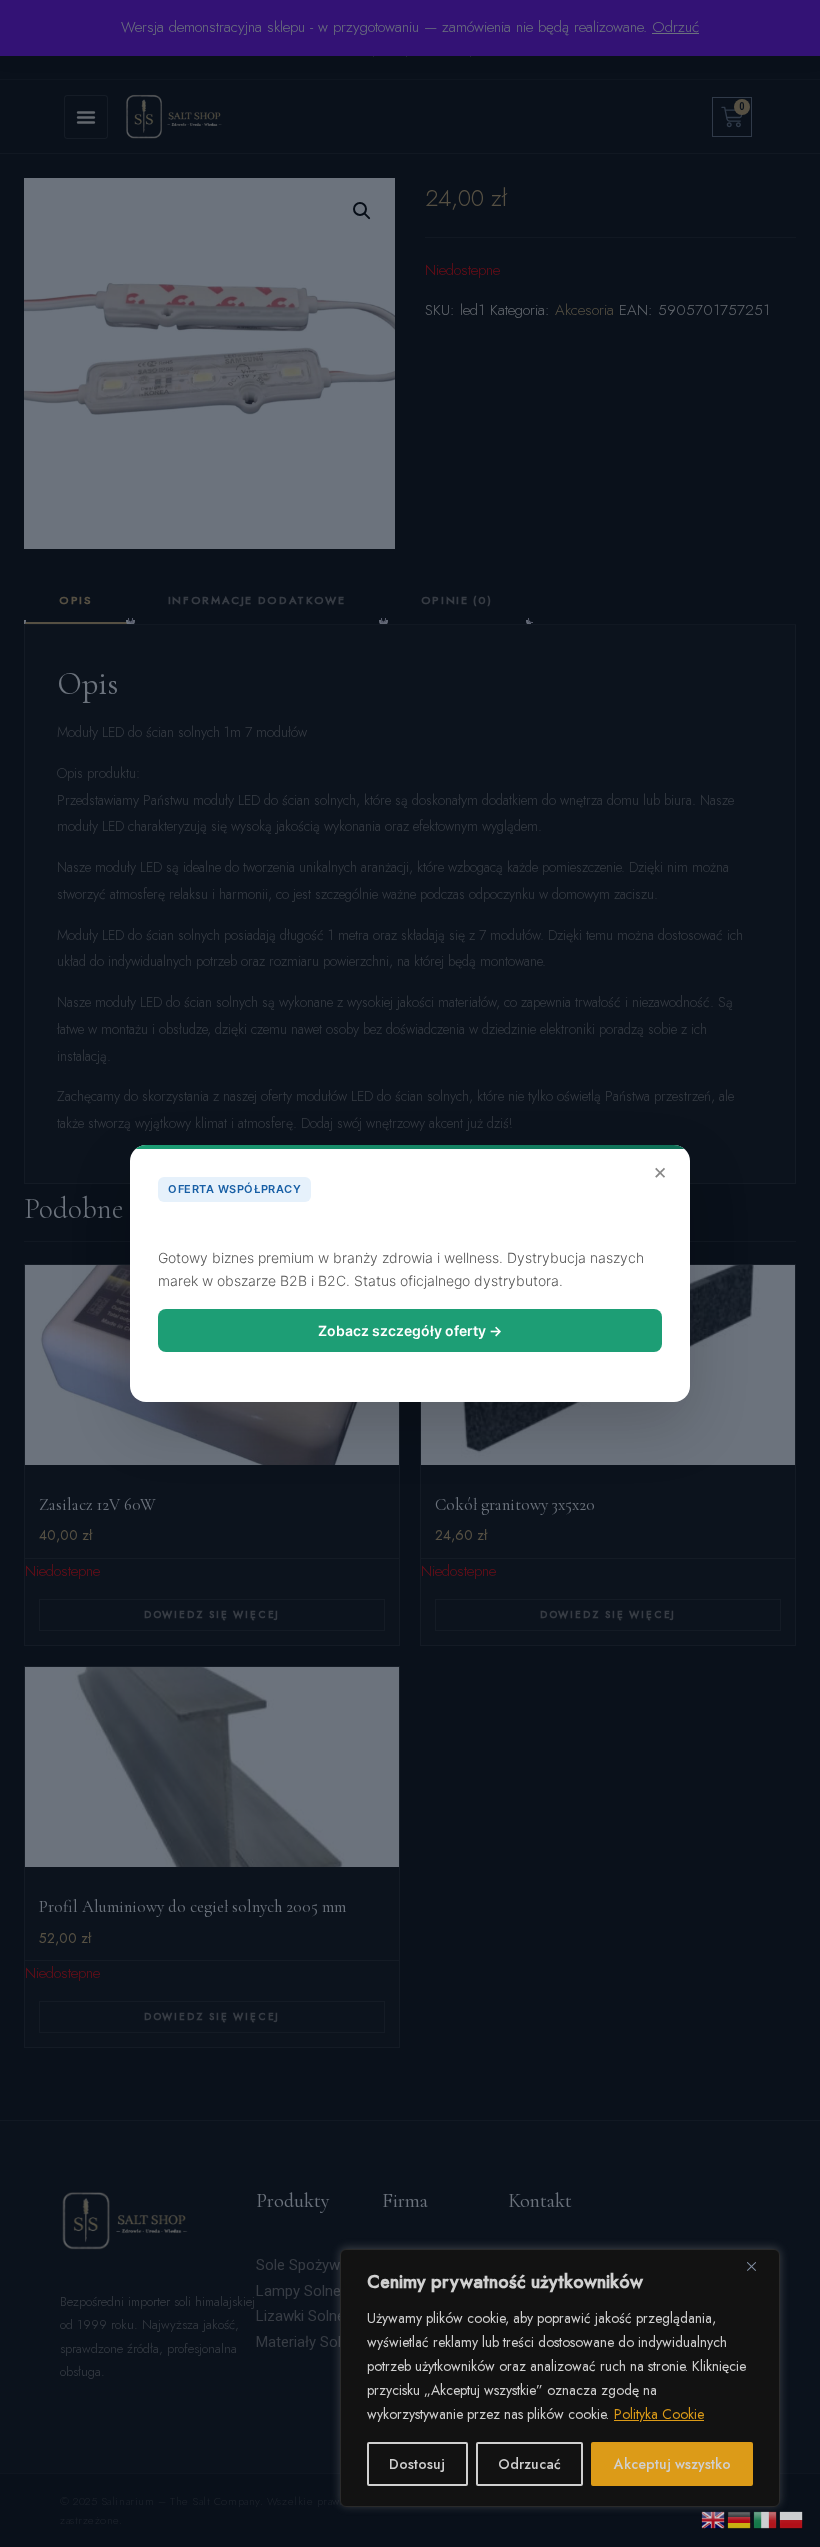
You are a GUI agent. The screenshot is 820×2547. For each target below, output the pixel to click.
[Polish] (792, 2518)
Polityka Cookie (659, 2414)
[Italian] (766, 2518)
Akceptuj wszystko (672, 2464)
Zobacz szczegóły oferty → (410, 1330)
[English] (714, 2518)
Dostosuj (417, 2464)
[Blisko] (759, 2266)
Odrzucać (529, 2464)
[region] (560, 2378)
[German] (740, 2518)
